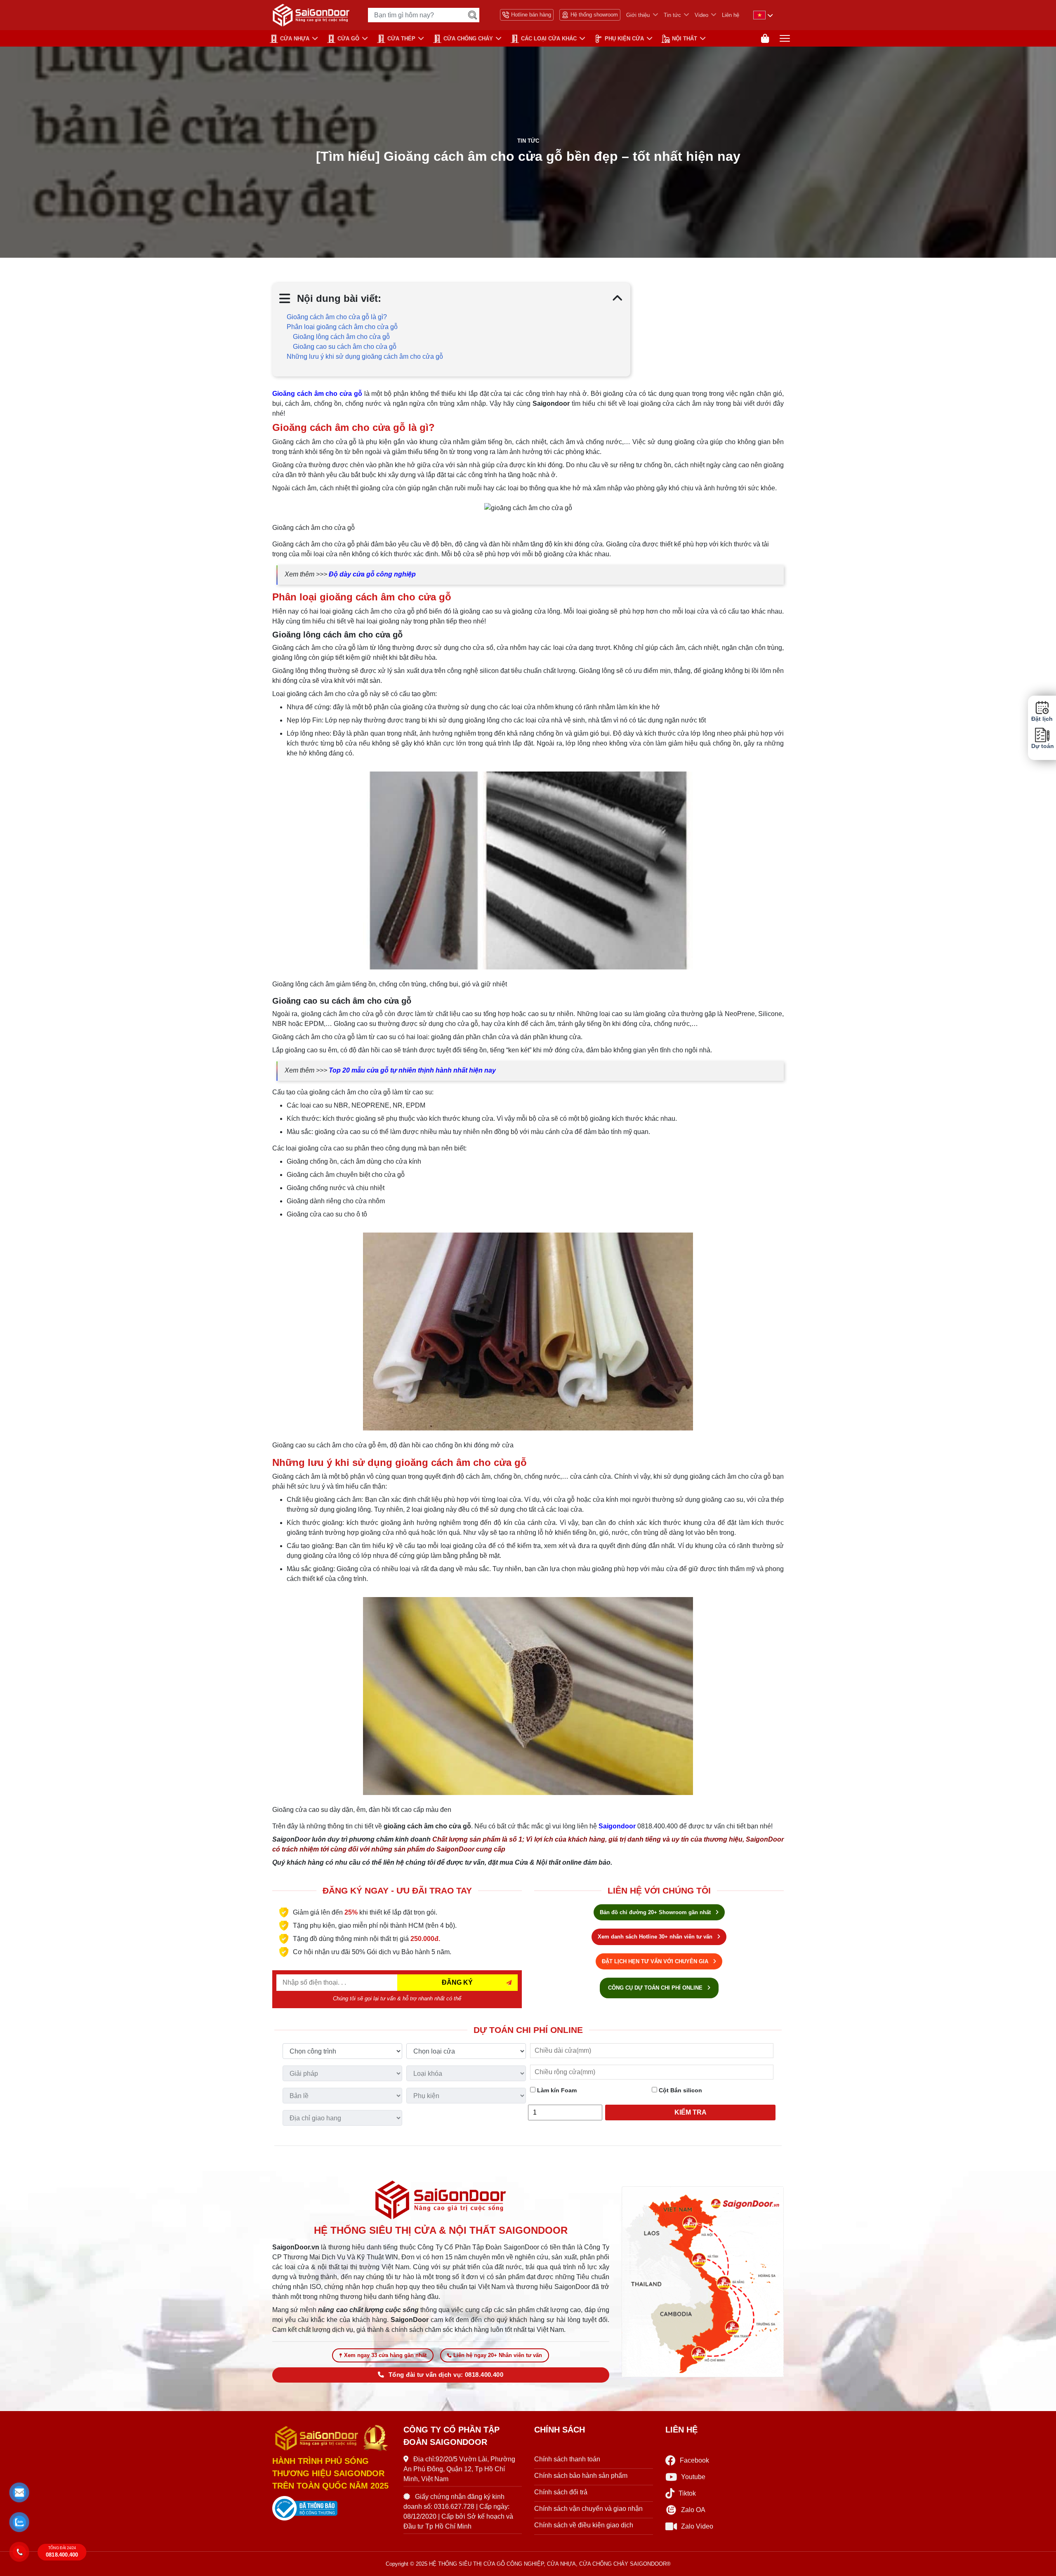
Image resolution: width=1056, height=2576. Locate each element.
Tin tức (672, 15)
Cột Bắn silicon (680, 2090)
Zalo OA (693, 2510)
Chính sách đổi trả (561, 2492)
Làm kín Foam (556, 2090)
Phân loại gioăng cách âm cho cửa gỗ (342, 327)
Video (701, 15)
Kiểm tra (691, 2112)
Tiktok (687, 2493)
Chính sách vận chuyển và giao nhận (588, 2509)
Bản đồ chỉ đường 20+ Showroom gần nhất (656, 1912)
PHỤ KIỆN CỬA (624, 39)
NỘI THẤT (685, 39)
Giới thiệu (638, 15)
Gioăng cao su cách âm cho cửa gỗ (345, 347)
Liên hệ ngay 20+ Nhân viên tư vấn (498, 2355)
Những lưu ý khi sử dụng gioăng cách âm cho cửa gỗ (365, 356)
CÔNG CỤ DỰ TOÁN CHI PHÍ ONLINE (656, 1988)
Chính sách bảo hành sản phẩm (581, 2476)
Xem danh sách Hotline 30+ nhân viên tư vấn (656, 1937)
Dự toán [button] (1042, 746)
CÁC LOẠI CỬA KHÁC (549, 39)
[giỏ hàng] (765, 39)
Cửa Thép (401, 39)
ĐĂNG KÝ (457, 1982)
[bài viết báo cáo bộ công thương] (332, 2508)
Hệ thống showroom (594, 15)
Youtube (693, 2477)
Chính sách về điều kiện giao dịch (584, 2525)
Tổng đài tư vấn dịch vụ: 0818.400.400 (446, 2375)
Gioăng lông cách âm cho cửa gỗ (341, 337)
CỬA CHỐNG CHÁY (468, 39)
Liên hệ (731, 15)
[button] (19, 2492)
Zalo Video (697, 2526)
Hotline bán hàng (531, 15)
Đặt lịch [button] (1042, 719)
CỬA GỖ (348, 39)
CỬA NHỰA (295, 39)
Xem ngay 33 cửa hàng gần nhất (385, 2355)
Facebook (694, 2460)
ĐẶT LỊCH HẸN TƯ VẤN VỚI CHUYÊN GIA (656, 1961)
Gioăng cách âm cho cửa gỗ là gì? (337, 317)
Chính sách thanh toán (567, 2459)
